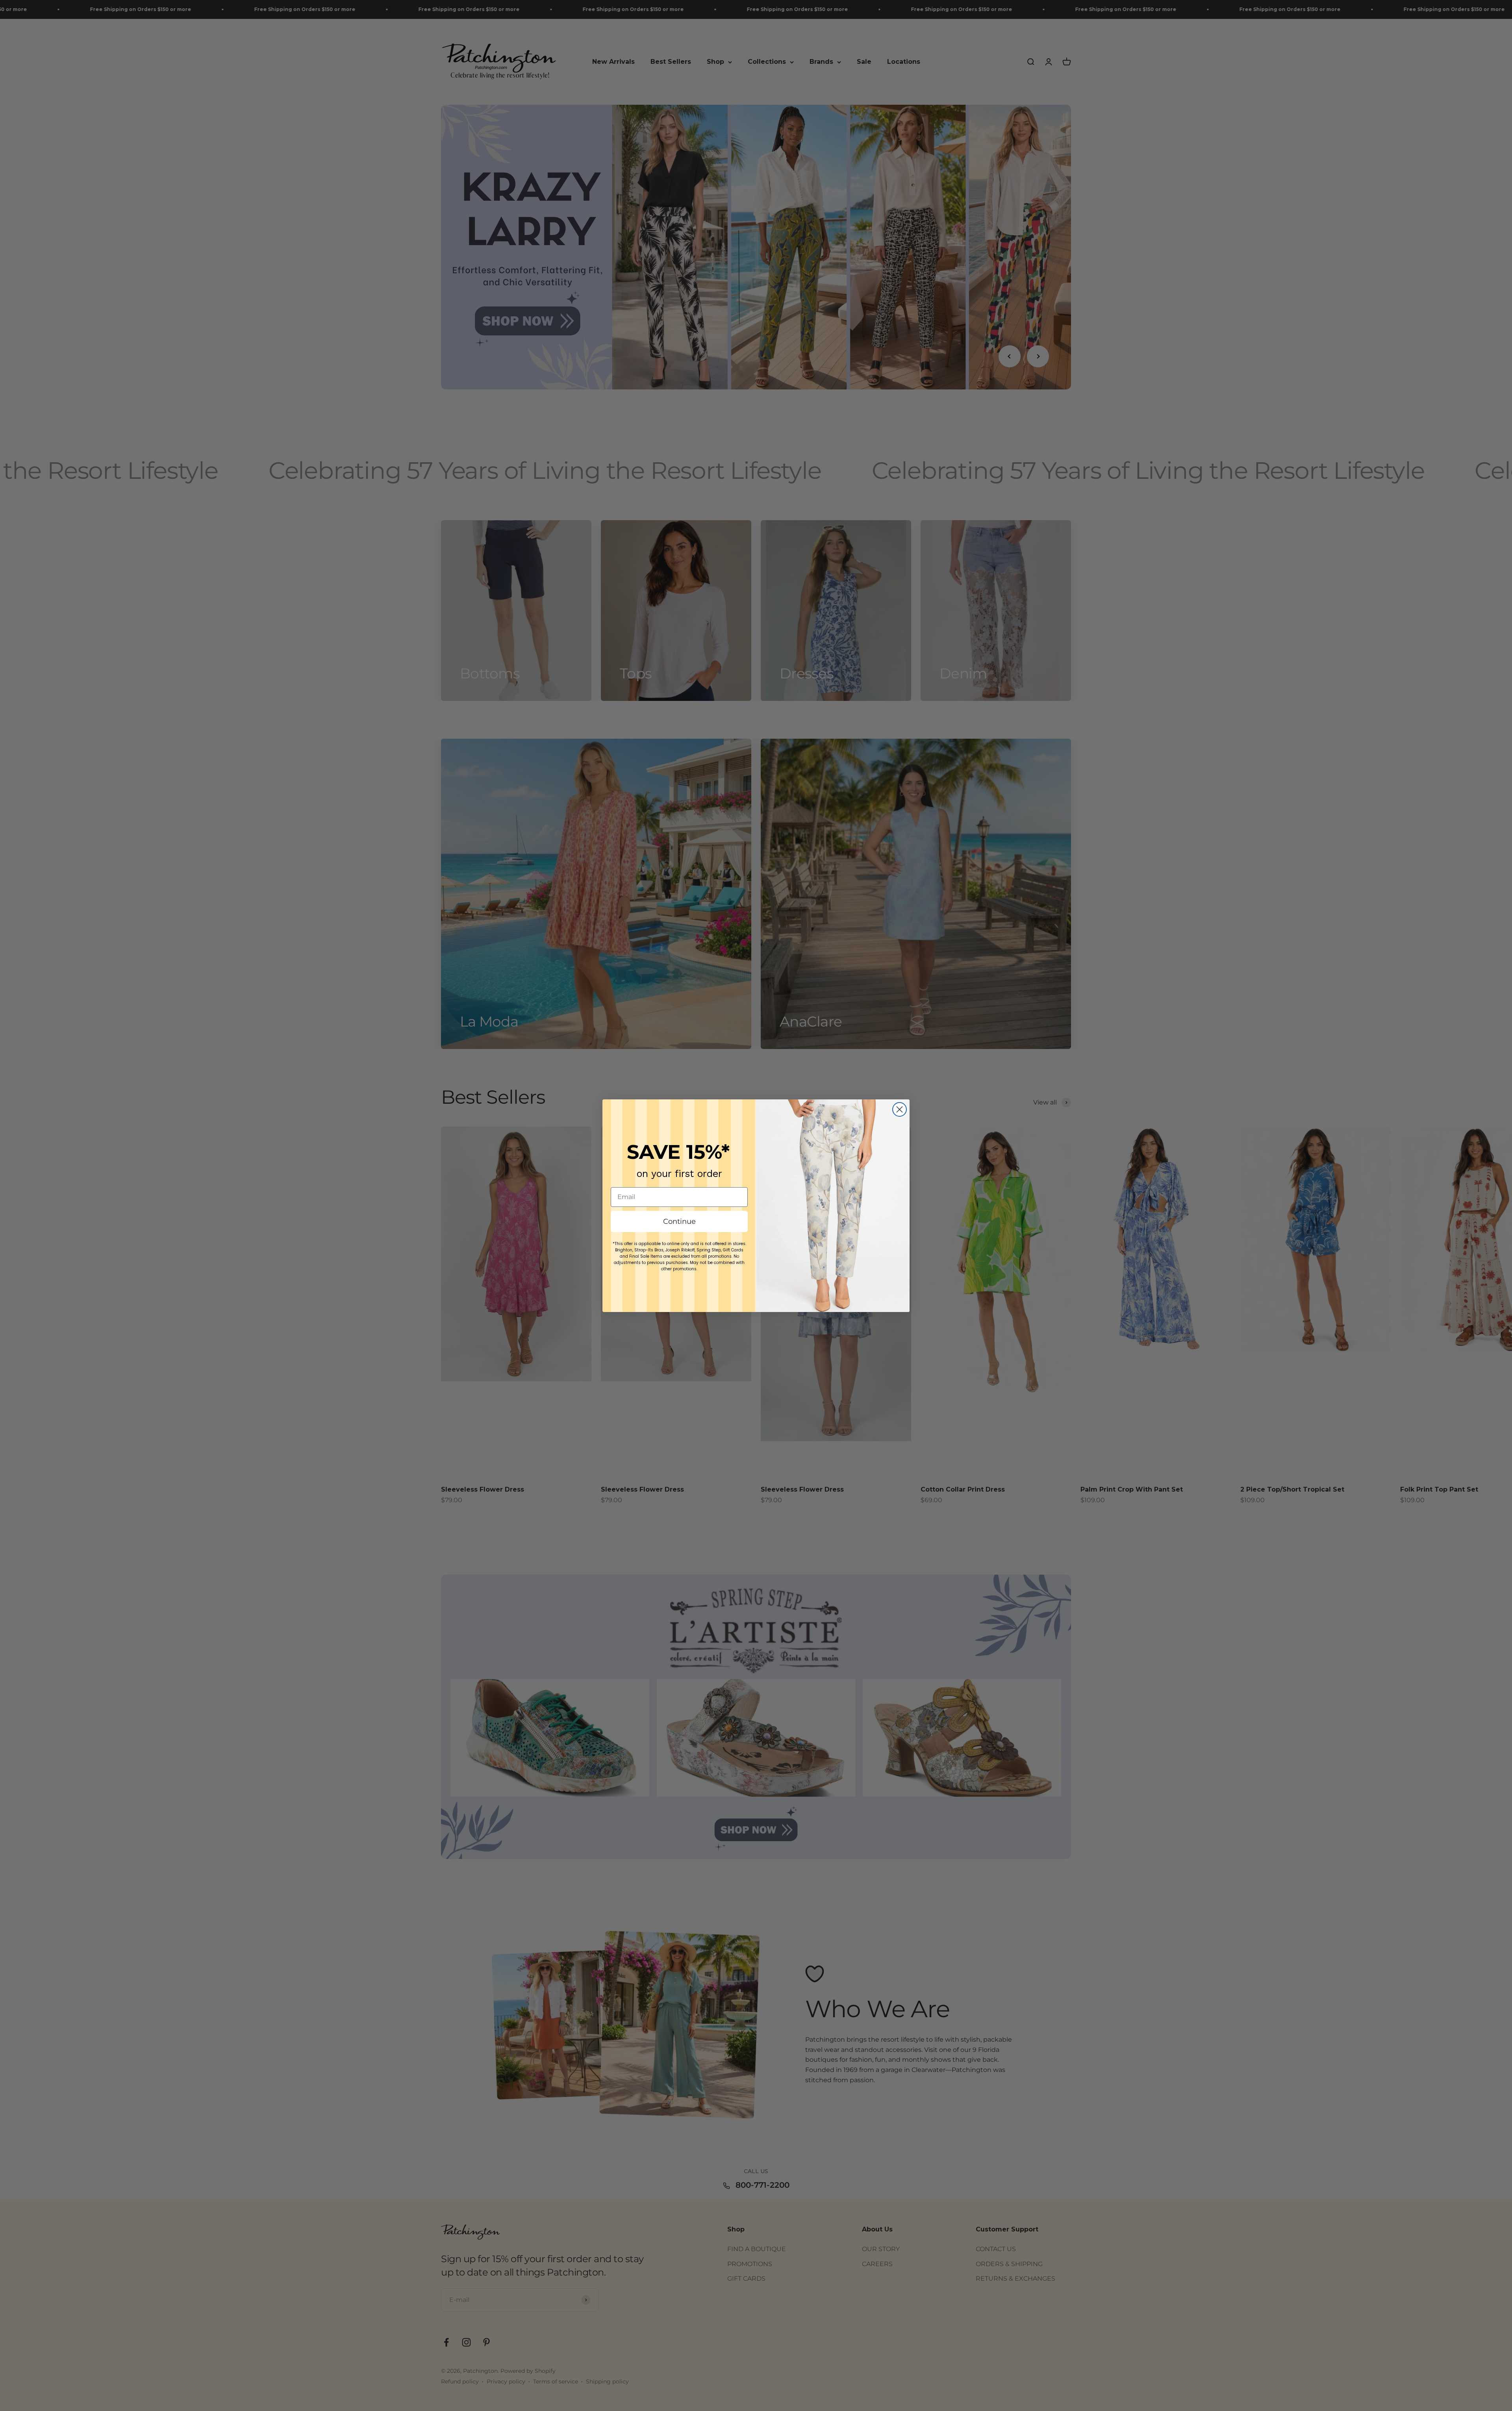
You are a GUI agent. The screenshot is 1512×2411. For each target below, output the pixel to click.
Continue (679, 1221)
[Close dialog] (900, 1109)
